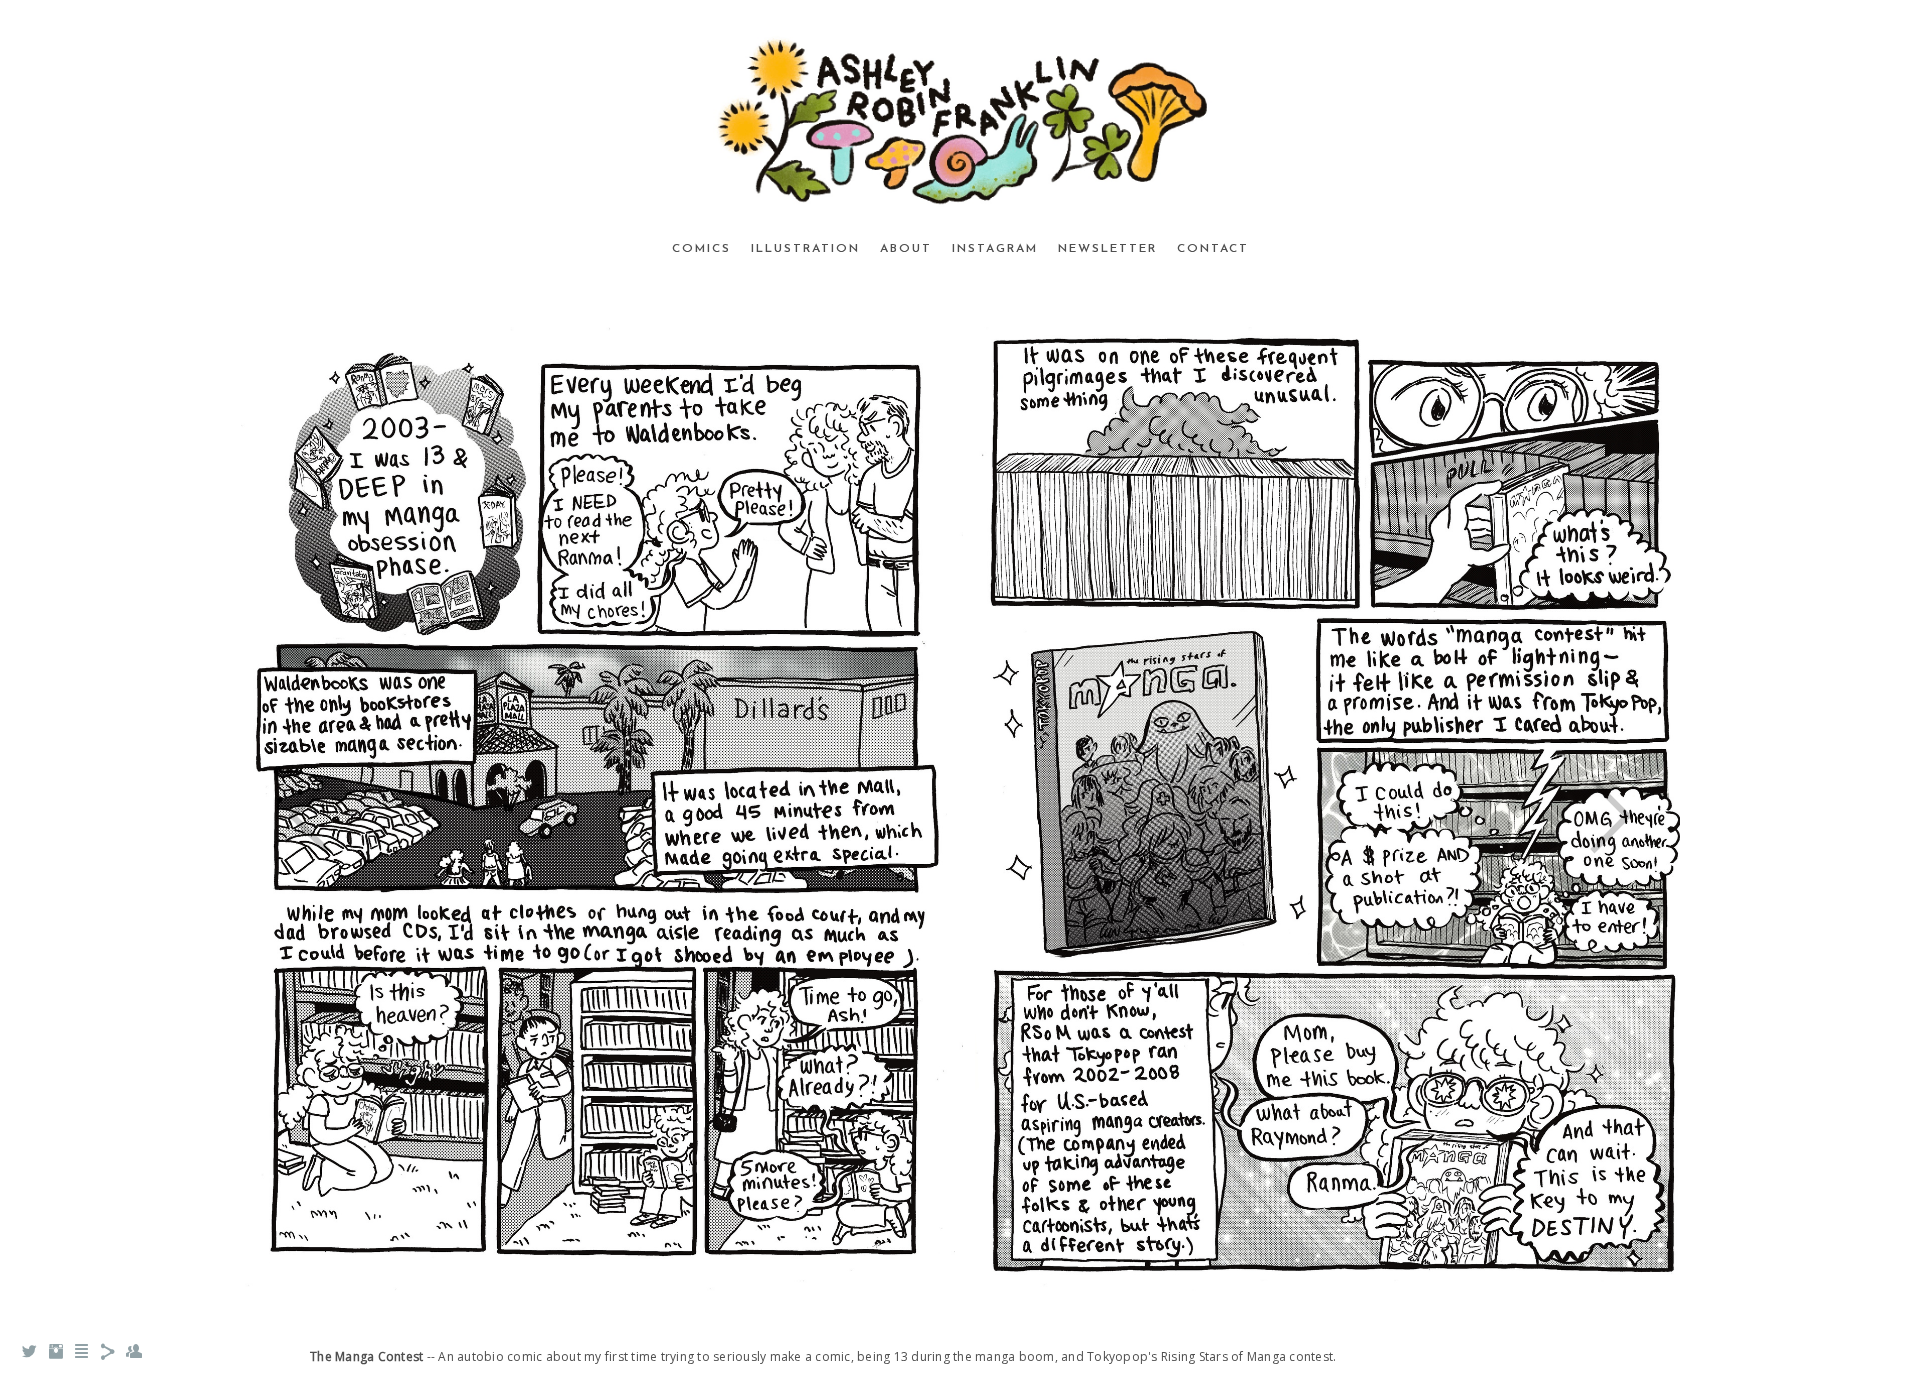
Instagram (995, 249)
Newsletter (1107, 249)
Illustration (805, 249)
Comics (701, 249)
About (906, 249)
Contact (1213, 249)
